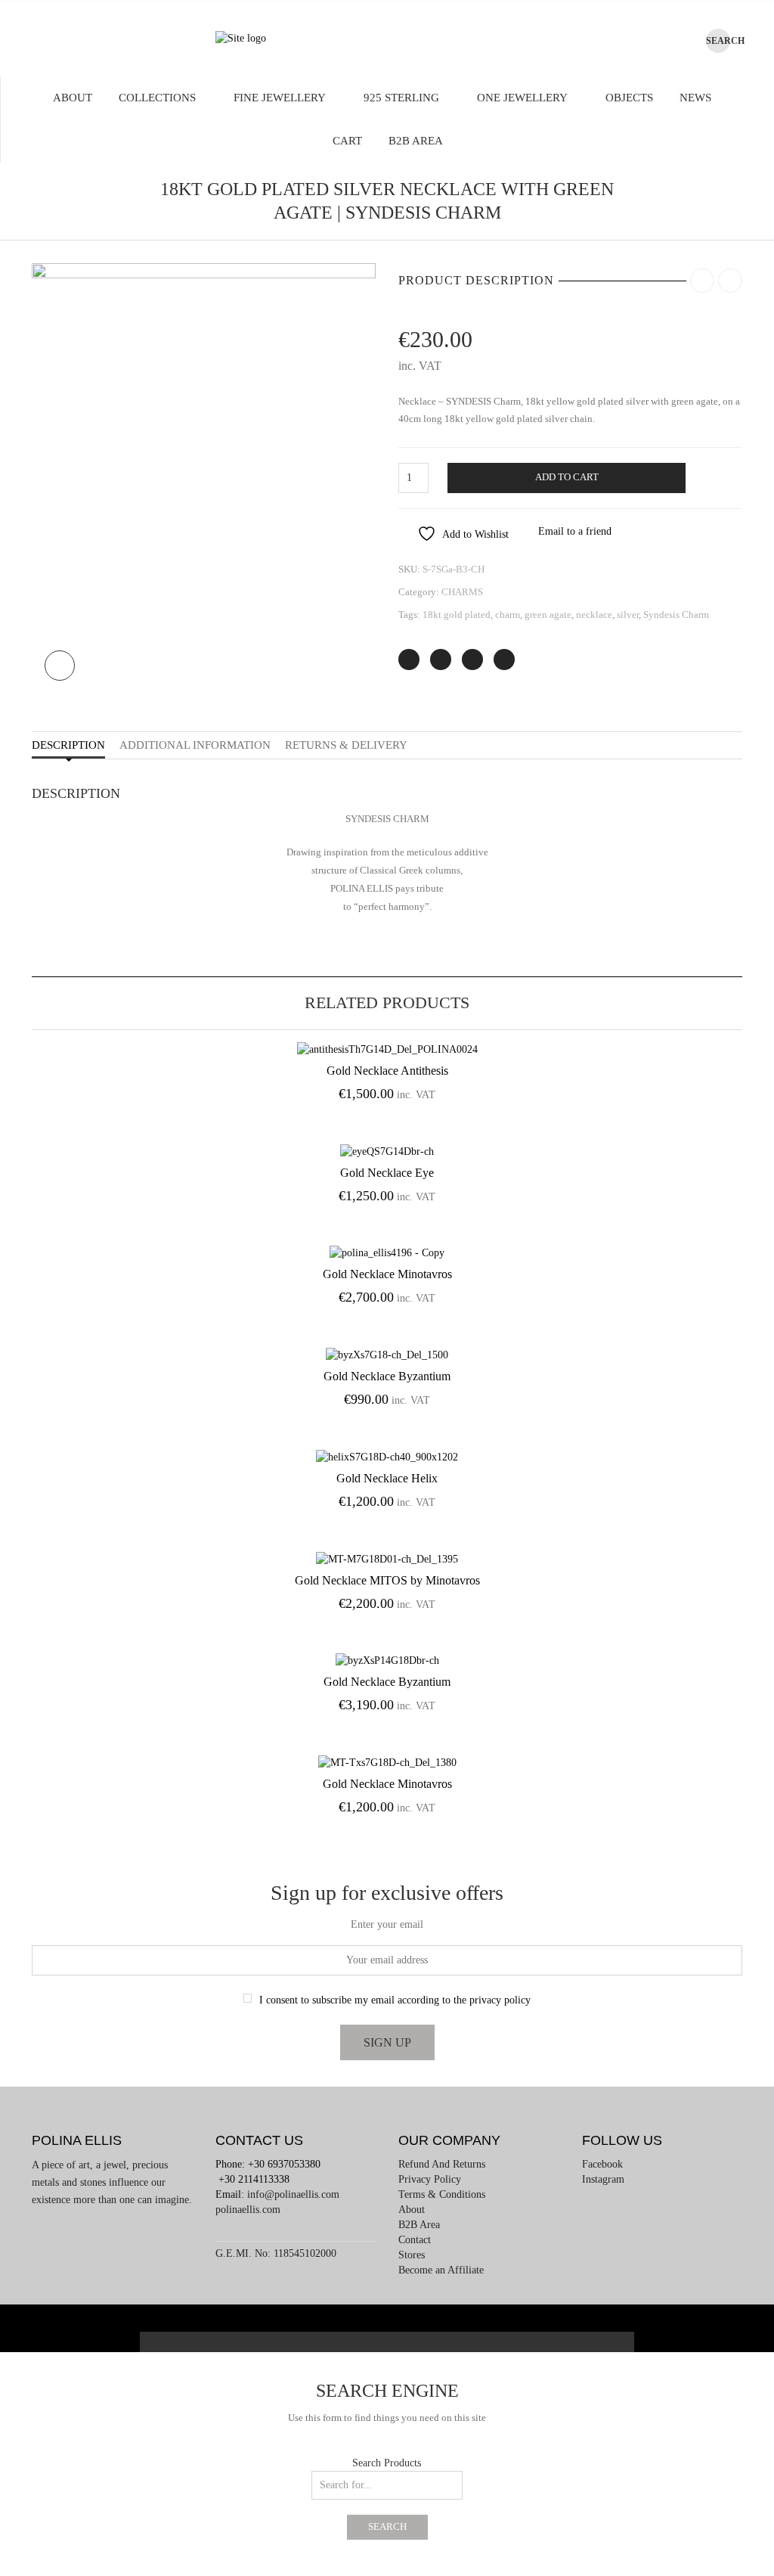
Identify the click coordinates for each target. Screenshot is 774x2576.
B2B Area (416, 141)
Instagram (603, 2179)
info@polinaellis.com (293, 2194)
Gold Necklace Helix (387, 1478)
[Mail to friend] (504, 660)
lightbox (60, 666)
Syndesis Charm (676, 615)
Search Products (387, 2463)
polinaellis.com (248, 2210)
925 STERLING (401, 98)
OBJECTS (629, 98)
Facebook (602, 2164)
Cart (347, 141)
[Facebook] (441, 660)
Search (387, 2527)
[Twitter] (409, 660)
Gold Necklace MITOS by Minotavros (387, 1580)
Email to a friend (575, 531)
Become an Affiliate (441, 2270)
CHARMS (462, 592)
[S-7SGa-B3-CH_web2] (204, 478)
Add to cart (567, 477)
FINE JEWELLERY (280, 98)
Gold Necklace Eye (387, 1173)
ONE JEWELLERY (522, 98)
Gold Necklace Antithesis (387, 1071)
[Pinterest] (472, 660)
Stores (412, 2255)
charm (508, 615)
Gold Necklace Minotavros (387, 1274)
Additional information (195, 745)
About (73, 98)
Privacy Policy (430, 2179)
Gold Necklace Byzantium (387, 1376)
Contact (415, 2240)
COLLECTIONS (157, 98)
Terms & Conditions (442, 2194)
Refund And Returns (442, 2164)
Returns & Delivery (346, 745)
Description (68, 745)
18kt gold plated (457, 615)
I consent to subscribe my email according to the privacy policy (395, 2000)
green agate (548, 615)
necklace (594, 615)
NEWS (695, 98)
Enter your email (387, 1924)
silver (628, 615)
